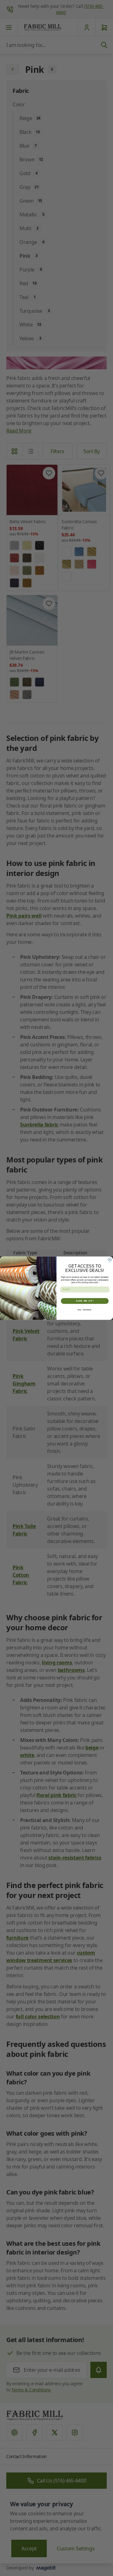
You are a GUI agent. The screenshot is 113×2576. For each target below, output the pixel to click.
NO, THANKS (85, 1309)
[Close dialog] (110, 1260)
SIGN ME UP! (85, 1301)
